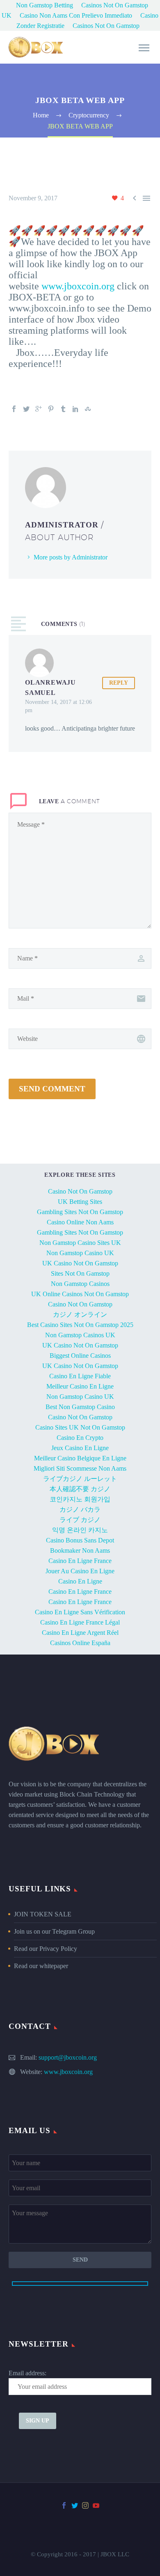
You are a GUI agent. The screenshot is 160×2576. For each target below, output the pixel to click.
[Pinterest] (51, 409)
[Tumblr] (63, 409)
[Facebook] (14, 409)
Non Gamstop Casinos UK (80, 1335)
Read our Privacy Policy (46, 1949)
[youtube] (96, 2505)
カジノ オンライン (80, 1314)
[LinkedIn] (75, 409)
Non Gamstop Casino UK (80, 1253)
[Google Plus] (39, 409)
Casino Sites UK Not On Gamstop (80, 1427)
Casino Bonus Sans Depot (80, 1540)
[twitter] (75, 2505)
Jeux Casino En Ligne (80, 1448)
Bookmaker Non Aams (80, 1550)
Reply (119, 683)
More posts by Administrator (71, 557)
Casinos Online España (80, 1643)
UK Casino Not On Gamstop (80, 1263)
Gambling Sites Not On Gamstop (80, 1212)
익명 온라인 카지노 (80, 1530)
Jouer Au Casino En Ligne (80, 1571)
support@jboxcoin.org (68, 2057)
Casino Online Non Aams (80, 1222)
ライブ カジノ (80, 1520)
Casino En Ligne (80, 1581)
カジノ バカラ (80, 1509)
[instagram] (85, 2505)
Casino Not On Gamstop (80, 1191)
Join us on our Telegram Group (54, 1931)
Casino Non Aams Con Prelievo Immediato (76, 15)
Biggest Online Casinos (80, 1356)
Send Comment (52, 1089)
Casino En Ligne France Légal (80, 1622)
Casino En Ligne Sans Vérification (80, 1612)
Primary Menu (144, 48)
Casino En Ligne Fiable (80, 1376)
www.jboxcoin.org (78, 286)
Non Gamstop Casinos (80, 1284)
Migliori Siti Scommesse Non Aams (80, 1468)
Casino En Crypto (80, 1438)
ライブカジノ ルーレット (80, 1479)
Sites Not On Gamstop (80, 1273)
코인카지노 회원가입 (80, 1499)
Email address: (27, 2373)
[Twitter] (26, 409)
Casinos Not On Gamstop (106, 26)
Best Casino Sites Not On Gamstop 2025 (80, 1325)
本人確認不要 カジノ (80, 1489)
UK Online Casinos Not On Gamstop (80, 1294)
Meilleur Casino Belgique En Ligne (80, 1458)
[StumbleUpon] (88, 409)
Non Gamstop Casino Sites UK (80, 1243)
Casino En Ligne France (80, 1561)
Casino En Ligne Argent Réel (80, 1633)
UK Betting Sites (80, 1202)
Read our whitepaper (41, 1966)
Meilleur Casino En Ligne (80, 1386)
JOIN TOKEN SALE (43, 1914)
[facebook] (64, 2505)
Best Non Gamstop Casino (80, 1407)
